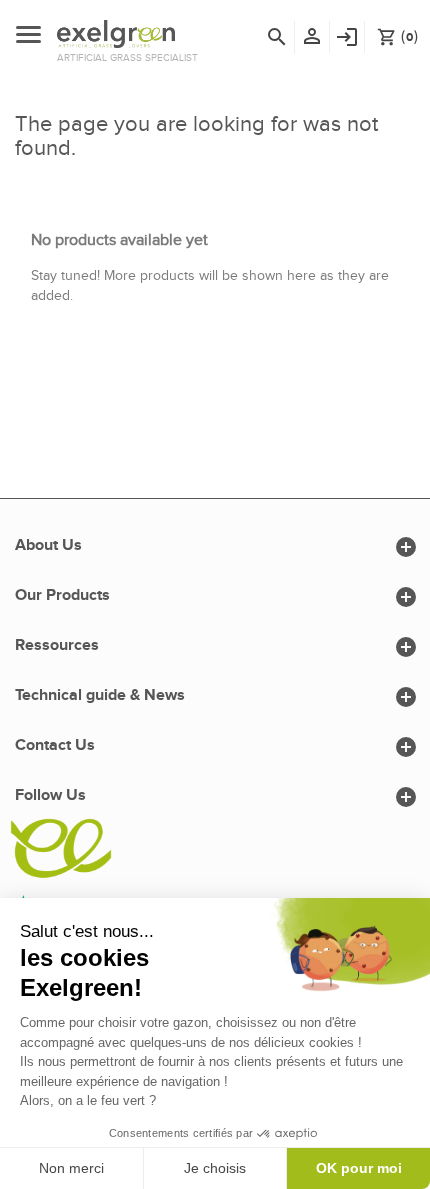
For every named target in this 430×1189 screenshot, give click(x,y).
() (397, 36)
